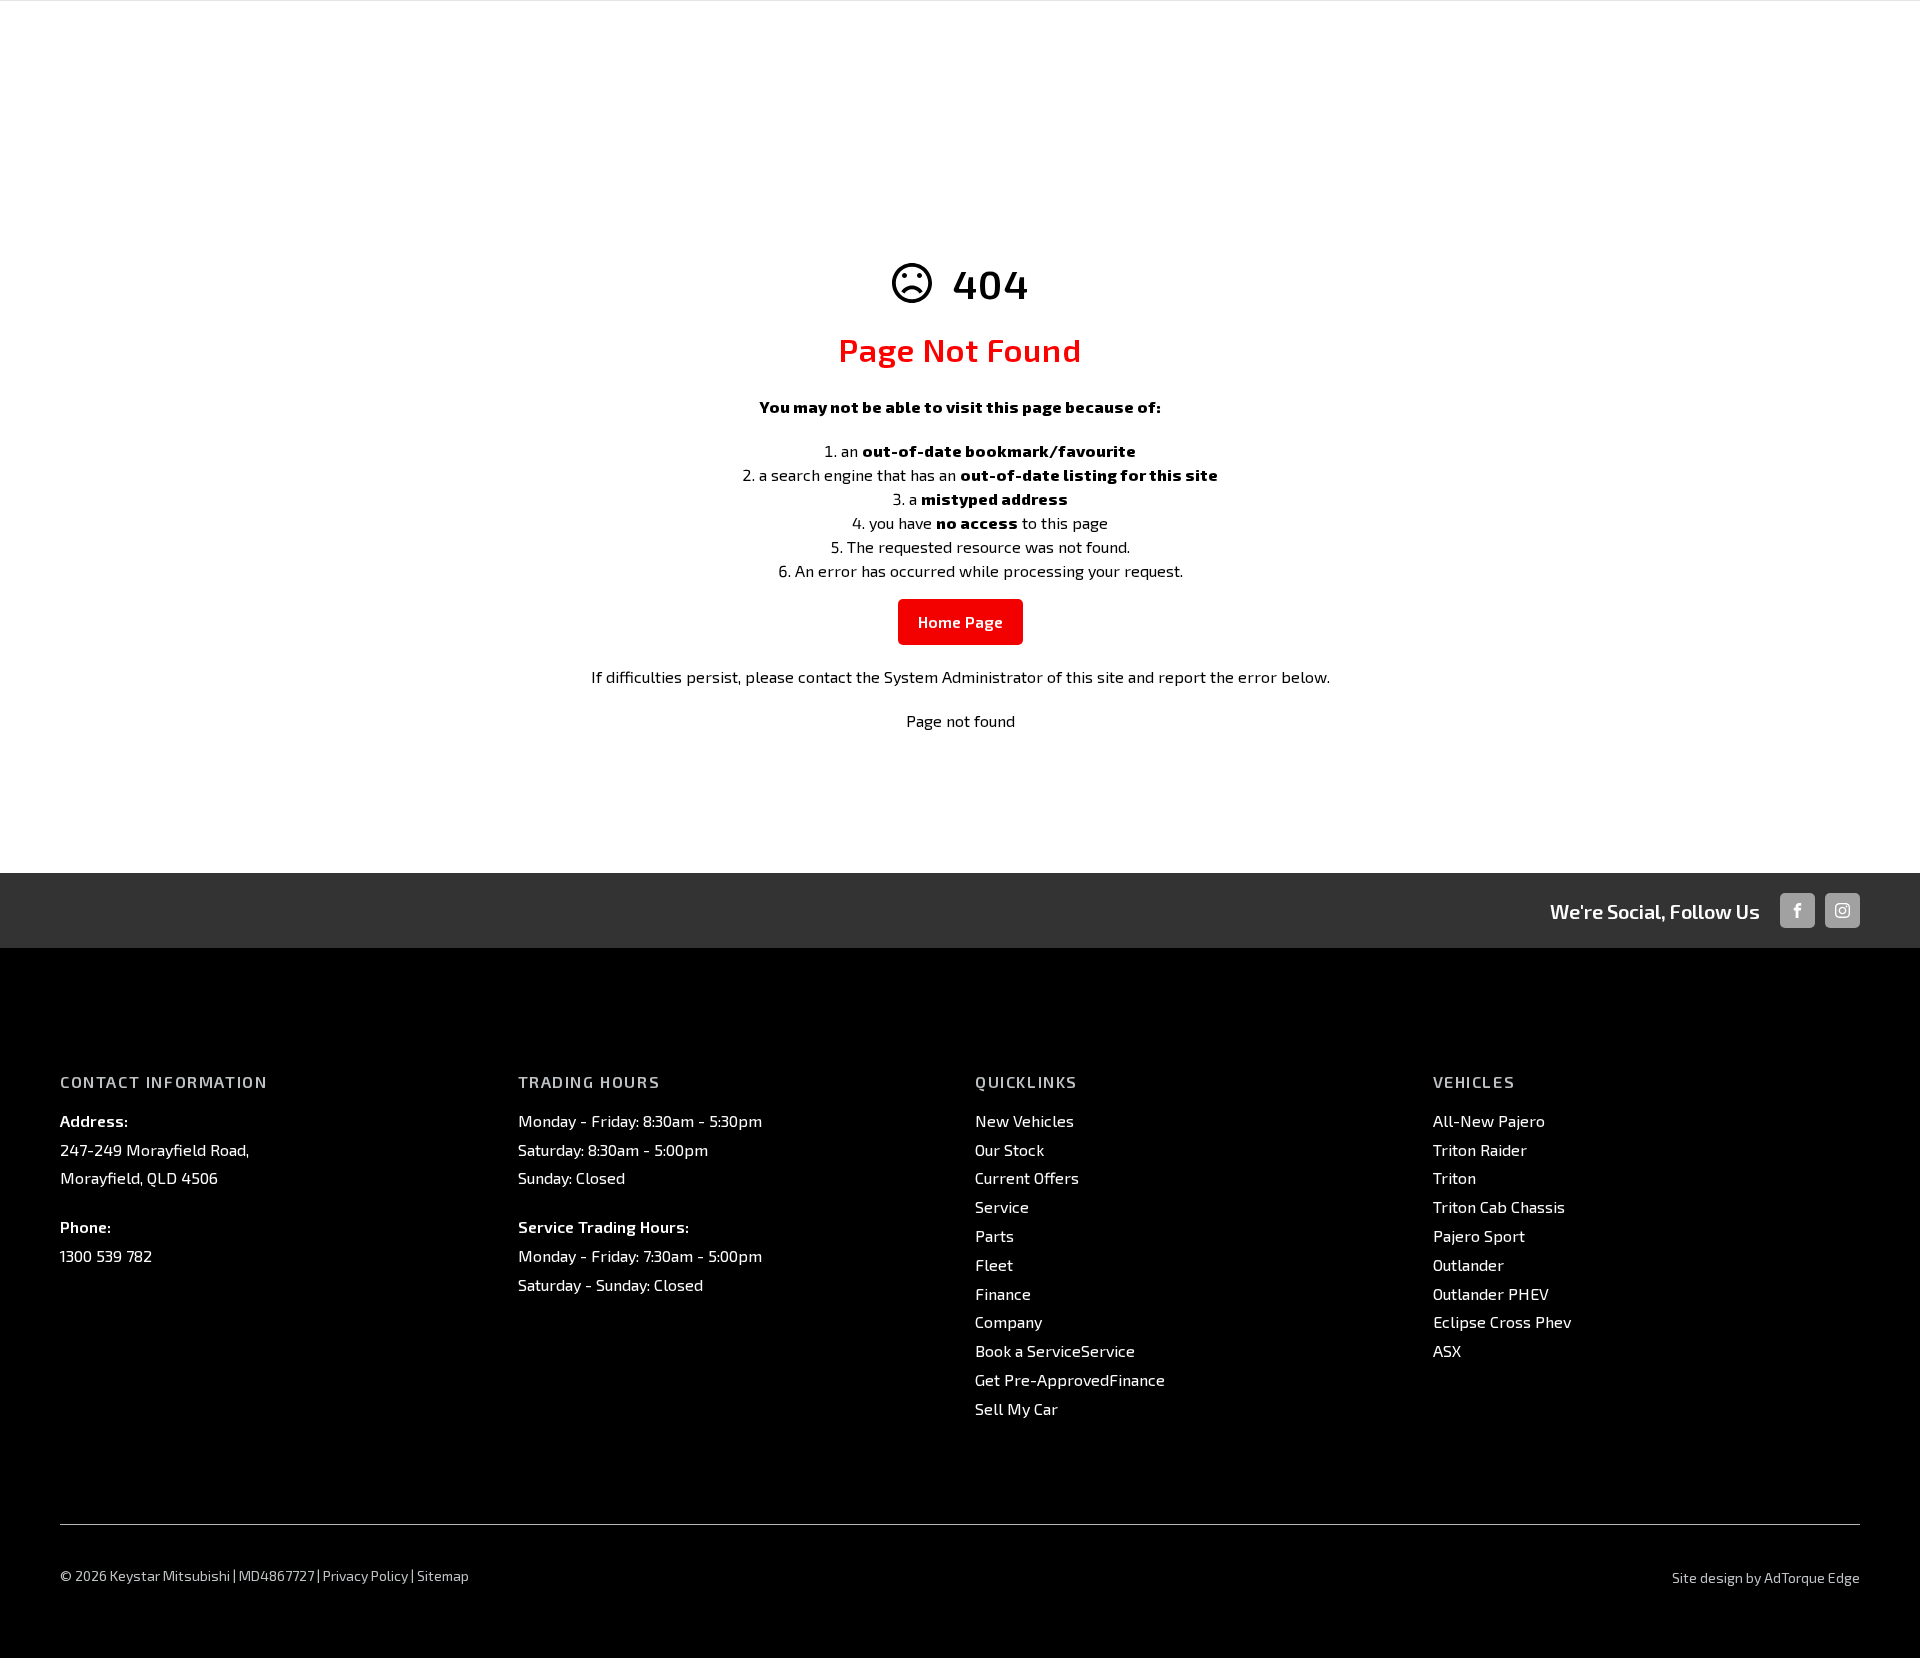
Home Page (960, 621)
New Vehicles (1024, 1120)
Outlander (1468, 1264)
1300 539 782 (106, 1255)
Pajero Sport (1479, 1235)
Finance (1003, 1293)
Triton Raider (1480, 1149)
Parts (994, 1235)
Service (1002, 1206)
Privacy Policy (365, 1575)
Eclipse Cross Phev (1502, 1321)
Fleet (994, 1264)
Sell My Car (1016, 1408)
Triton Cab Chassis (1499, 1206)
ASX (1447, 1350)
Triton (1454, 1177)
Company (1008, 1321)
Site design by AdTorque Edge (1766, 1577)
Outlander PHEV (1491, 1293)
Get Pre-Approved (1042, 1379)
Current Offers (1027, 1177)
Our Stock (1009, 1149)
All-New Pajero (1489, 1120)
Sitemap (443, 1575)
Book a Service (1028, 1350)
